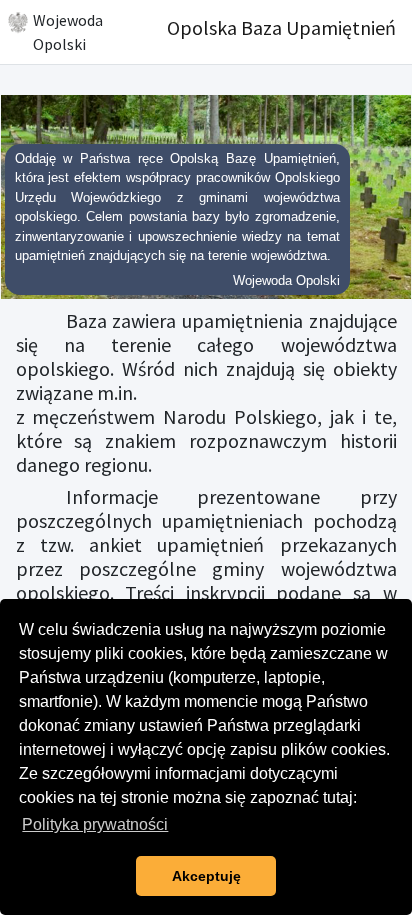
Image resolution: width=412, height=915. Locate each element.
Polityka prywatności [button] (95, 824)
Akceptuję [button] (206, 876)
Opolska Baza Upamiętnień (281, 27)
